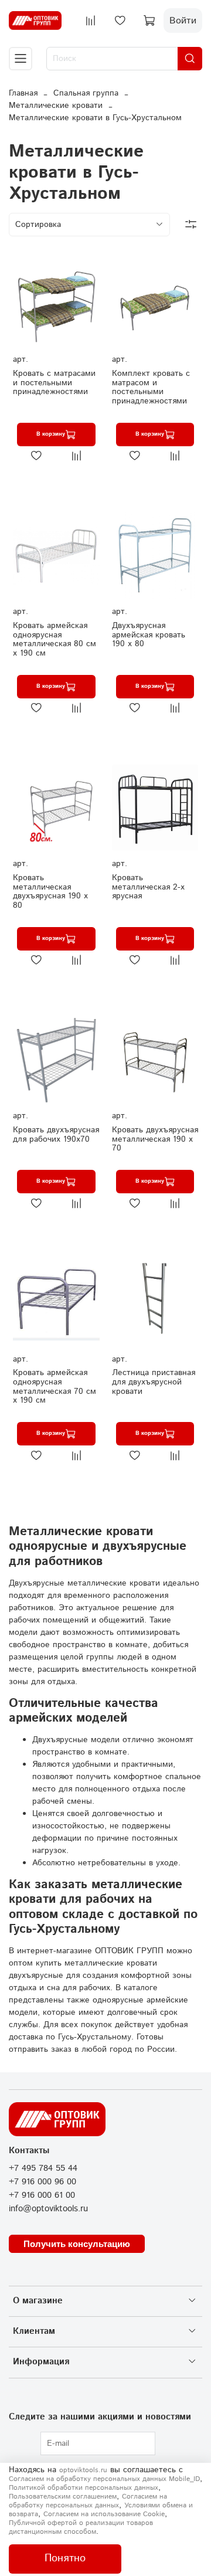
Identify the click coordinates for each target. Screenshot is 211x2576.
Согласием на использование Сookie (104, 2514)
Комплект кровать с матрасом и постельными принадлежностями (151, 387)
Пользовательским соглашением (63, 2497)
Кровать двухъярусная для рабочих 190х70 (56, 1135)
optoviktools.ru (83, 2470)
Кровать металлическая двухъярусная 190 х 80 (50, 892)
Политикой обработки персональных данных (84, 2488)
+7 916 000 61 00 (42, 2195)
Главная (23, 93)
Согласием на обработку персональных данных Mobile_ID (104, 2479)
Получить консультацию (77, 2244)
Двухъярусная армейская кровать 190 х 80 (149, 635)
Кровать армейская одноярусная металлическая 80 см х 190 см (55, 639)
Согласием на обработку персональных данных (88, 2501)
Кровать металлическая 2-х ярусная (148, 887)
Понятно (65, 2558)
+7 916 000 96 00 (42, 2182)
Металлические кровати (56, 106)
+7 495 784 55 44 (43, 2168)
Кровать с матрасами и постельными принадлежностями (54, 383)
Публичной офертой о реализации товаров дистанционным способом (81, 2527)
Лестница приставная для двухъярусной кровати (154, 1382)
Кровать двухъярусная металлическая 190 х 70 (155, 1139)
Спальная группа (86, 93)
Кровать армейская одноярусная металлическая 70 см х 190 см (55, 1387)
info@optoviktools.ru (48, 2209)
